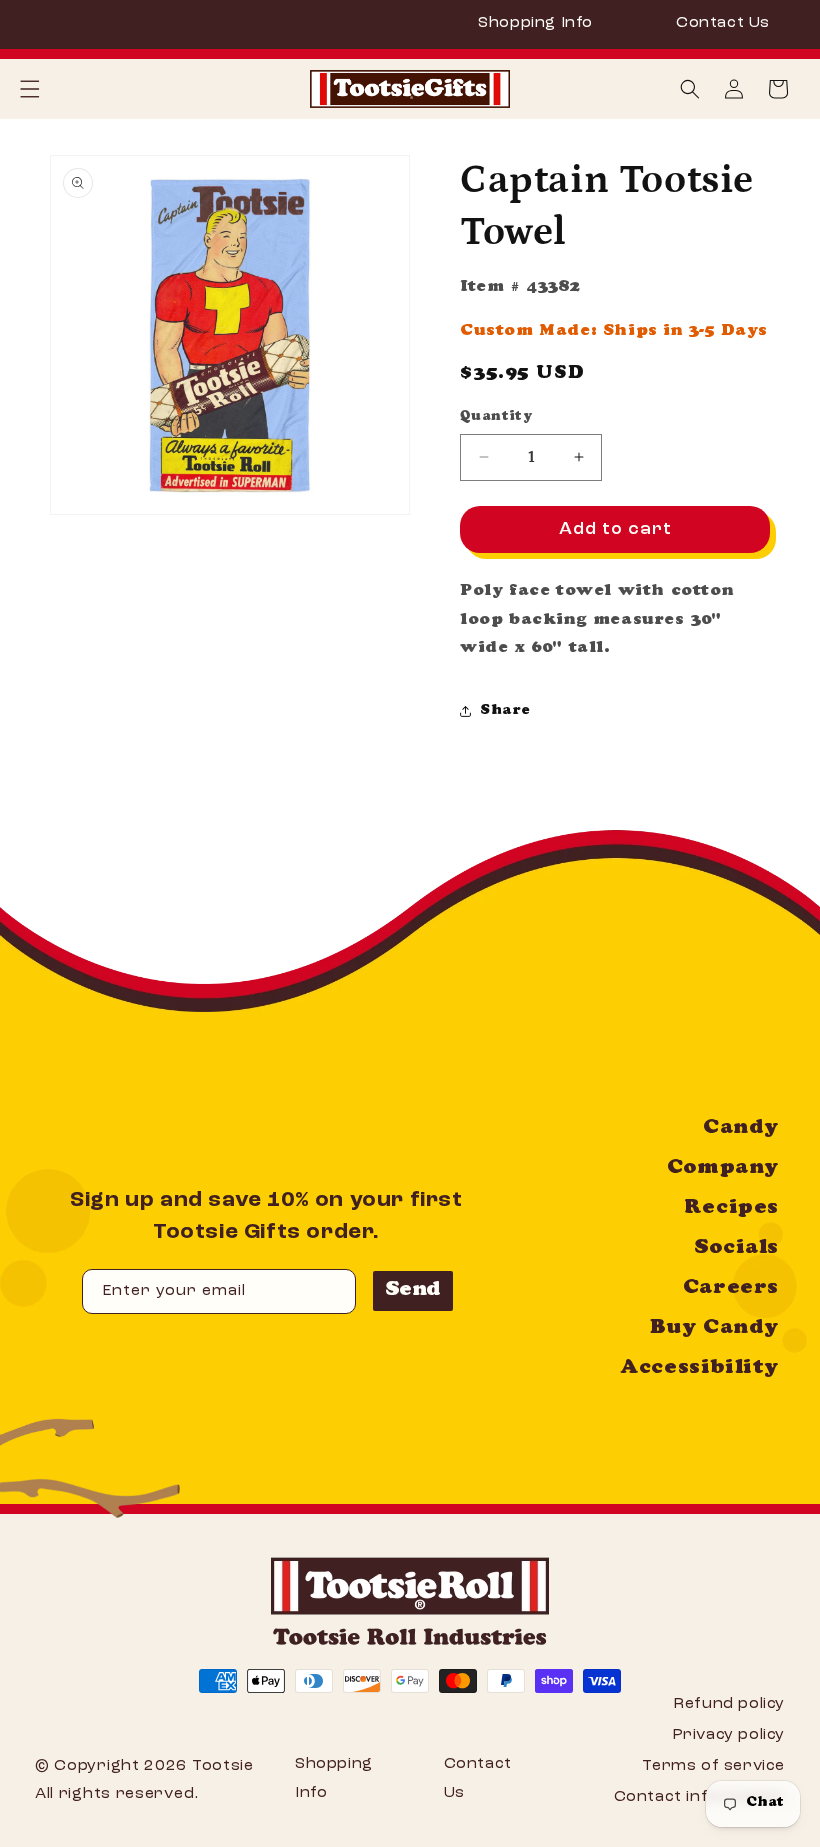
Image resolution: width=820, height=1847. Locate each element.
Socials (736, 1249)
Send (413, 1291)
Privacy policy (728, 1735)
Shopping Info (535, 23)
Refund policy (729, 1704)
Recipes (731, 1209)
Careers (731, 1289)
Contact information (699, 1797)
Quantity (496, 417)
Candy (741, 1129)
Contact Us (723, 23)
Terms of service (713, 1766)
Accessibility (699, 1369)
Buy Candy (714, 1329)
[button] (690, 89)
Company (723, 1169)
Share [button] (505, 711)
